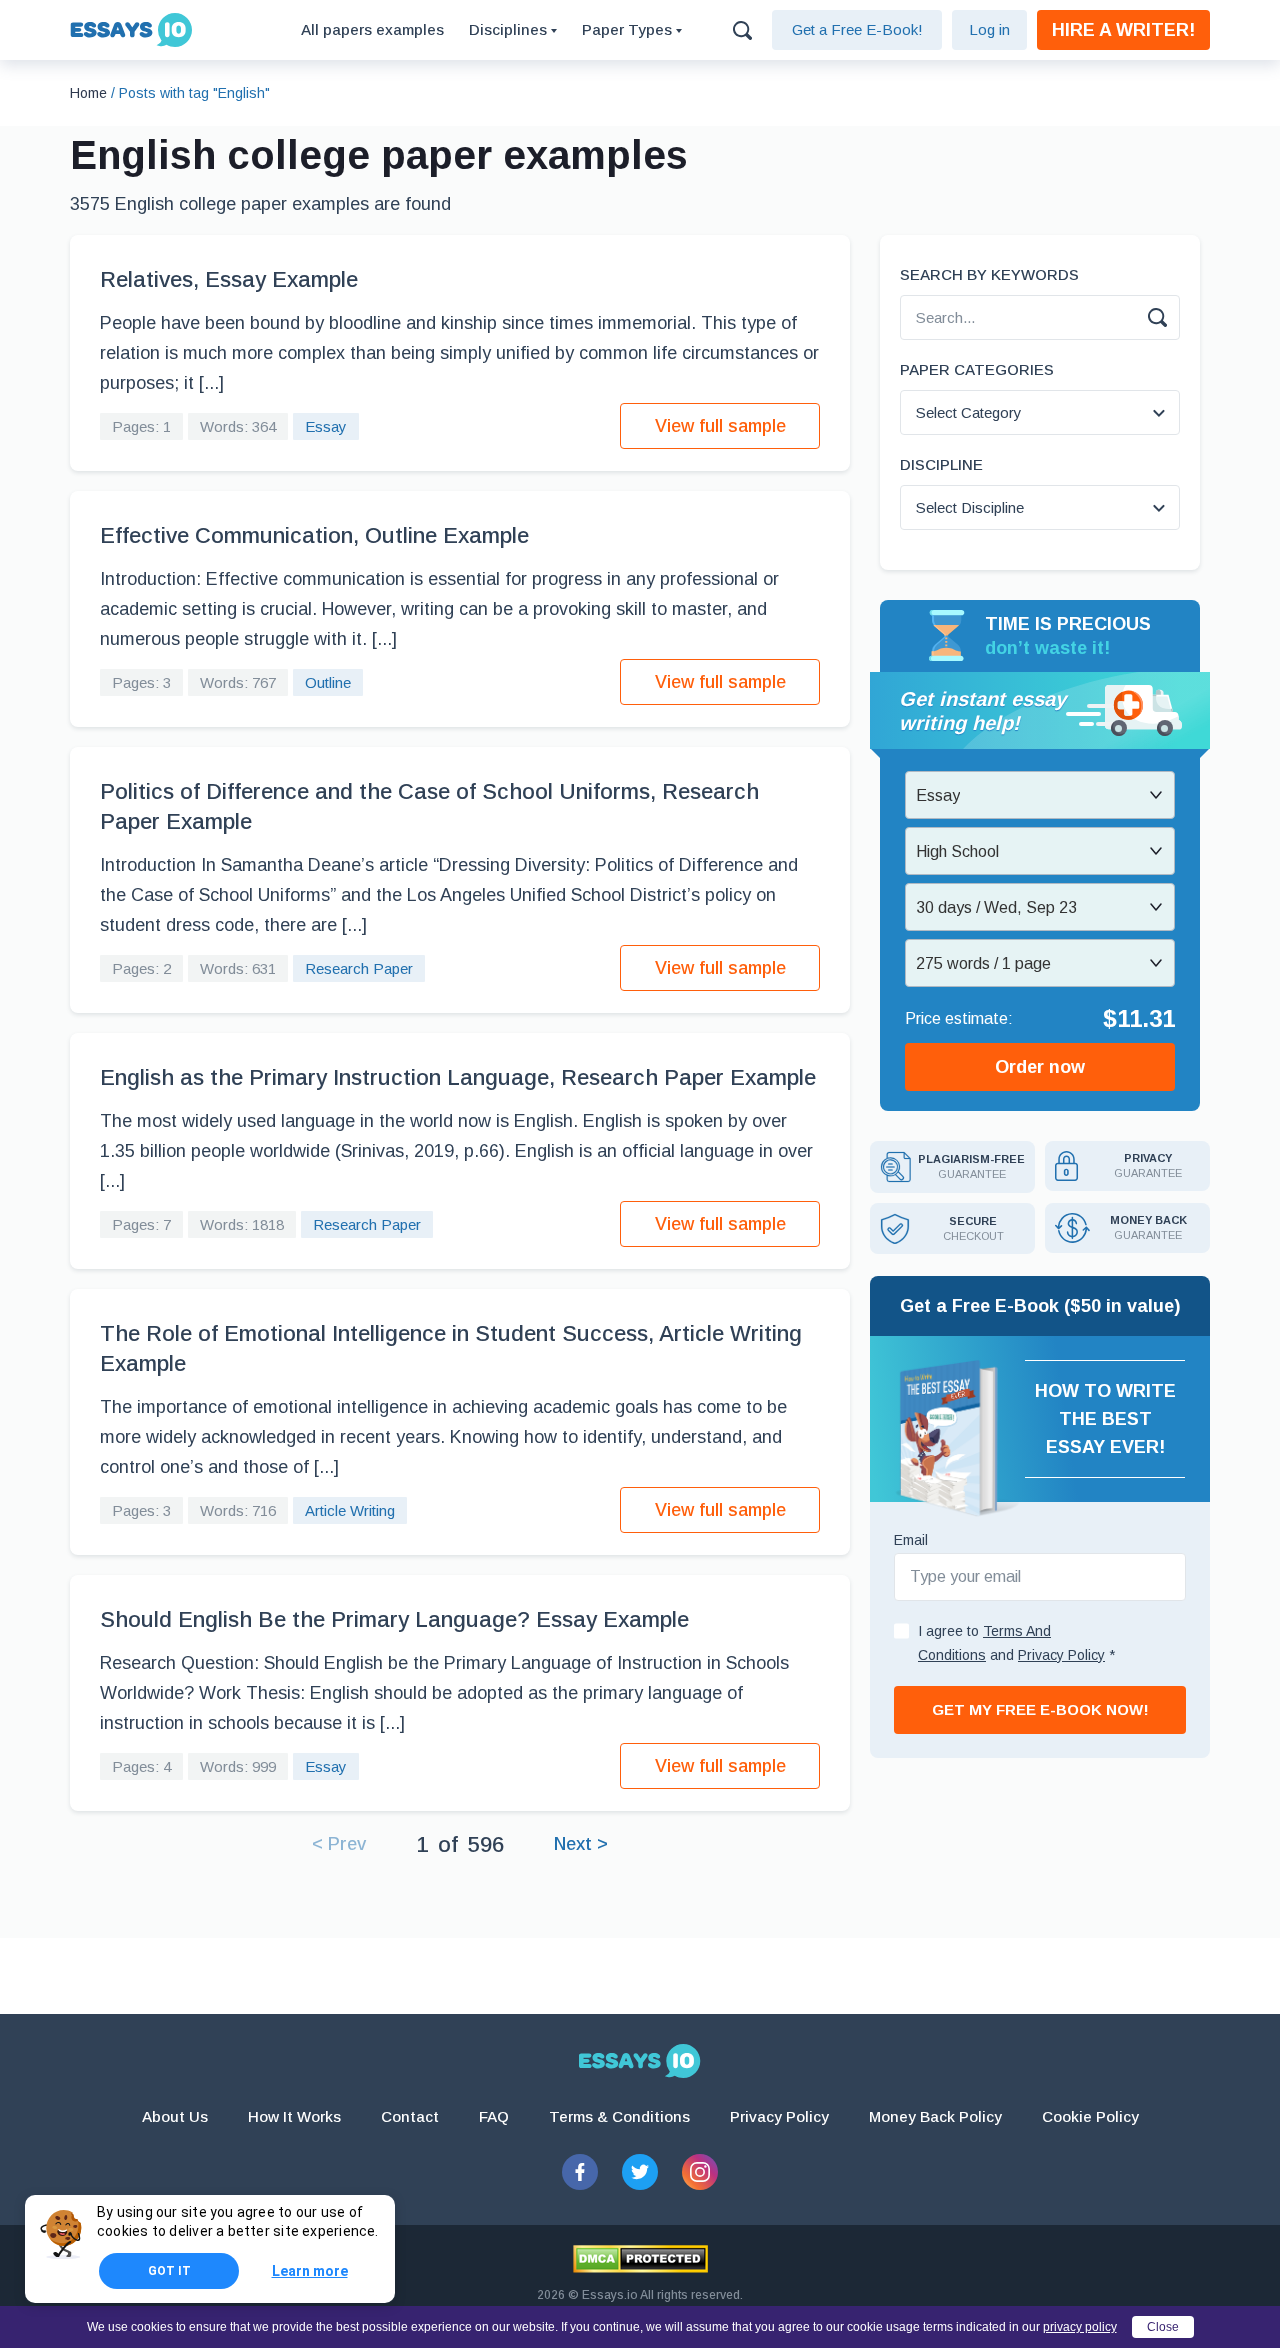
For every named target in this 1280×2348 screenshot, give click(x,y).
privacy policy (1080, 2327)
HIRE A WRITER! (1123, 30)
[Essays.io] (640, 2061)
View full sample (720, 426)
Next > (581, 1844)
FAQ (494, 2116)
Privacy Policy (779, 2116)
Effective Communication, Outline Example (314, 535)
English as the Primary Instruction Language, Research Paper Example (458, 1077)
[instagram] (700, 2172)
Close (1163, 2327)
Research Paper (359, 968)
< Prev (339, 1844)
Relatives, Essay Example (229, 279)
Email (911, 1540)
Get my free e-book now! (1040, 1709)
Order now (1040, 1067)
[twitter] (640, 2172)
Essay (326, 426)
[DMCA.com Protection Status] (640, 2259)
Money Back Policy (935, 2116)
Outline (328, 682)
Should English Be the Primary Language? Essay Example (394, 1619)
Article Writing (350, 1510)
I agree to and (1016, 1643)
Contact (410, 2116)
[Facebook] (580, 2172)
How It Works (294, 2116)
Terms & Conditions (619, 2116)
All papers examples (372, 29)
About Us (175, 2116)
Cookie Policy (1090, 2116)
